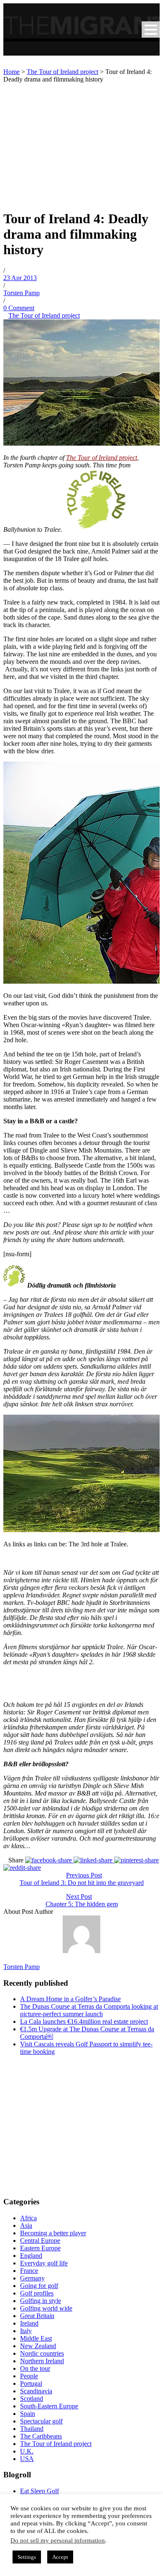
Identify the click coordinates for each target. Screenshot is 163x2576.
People (29, 2376)
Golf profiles (37, 2293)
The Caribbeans (41, 2436)
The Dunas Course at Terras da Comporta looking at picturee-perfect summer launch (89, 2010)
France (29, 2271)
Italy (26, 2331)
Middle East (36, 2338)
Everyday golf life (44, 2263)
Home (11, 72)
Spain (28, 2414)
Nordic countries (42, 2353)
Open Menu (151, 29)
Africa (28, 2218)
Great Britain (37, 2316)
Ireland (29, 2323)
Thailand (32, 2429)
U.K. (27, 2451)
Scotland (32, 2399)
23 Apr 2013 (20, 278)
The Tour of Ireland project (62, 72)
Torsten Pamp (22, 293)
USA (27, 2459)
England (31, 2256)
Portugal (31, 2383)
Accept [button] (60, 2557)
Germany (32, 2278)
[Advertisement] (81, 144)
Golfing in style (41, 2301)
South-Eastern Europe (49, 2406)
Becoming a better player (53, 2233)
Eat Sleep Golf (39, 2491)
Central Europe (40, 2241)
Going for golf (39, 2286)
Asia (26, 2225)
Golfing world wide (46, 2308)
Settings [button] (27, 2557)
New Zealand (38, 2346)
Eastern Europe (40, 2248)
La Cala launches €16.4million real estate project (84, 2021)
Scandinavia (36, 2391)
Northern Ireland (42, 2361)
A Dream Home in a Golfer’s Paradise (70, 1999)
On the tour (35, 2368)
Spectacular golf (41, 2421)
